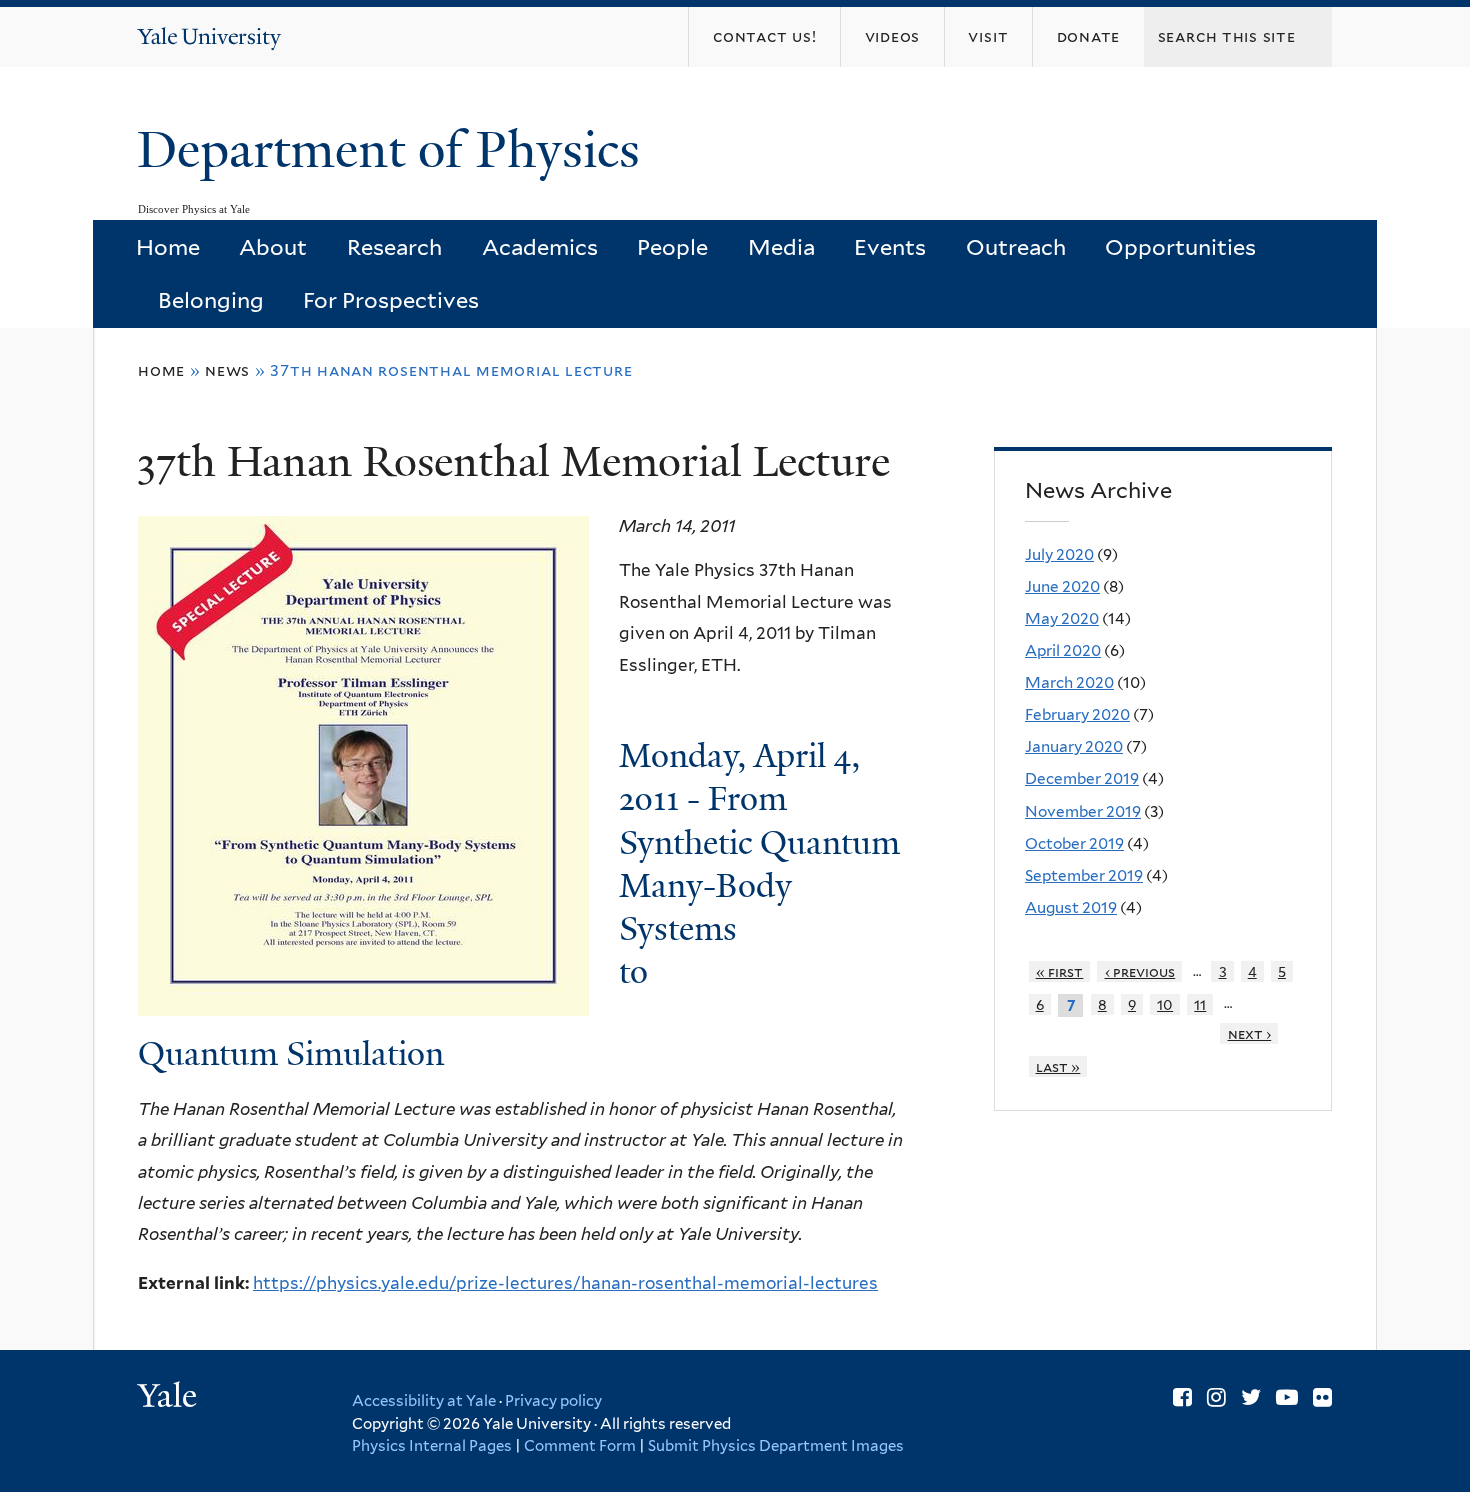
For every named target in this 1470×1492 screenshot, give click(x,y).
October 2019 (1074, 843)
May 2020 (1062, 618)
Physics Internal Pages (432, 1446)
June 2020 (1062, 586)
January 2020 (1074, 746)
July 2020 (1059, 554)
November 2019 (1083, 811)
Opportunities (1180, 247)
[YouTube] (1287, 1397)
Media (781, 247)
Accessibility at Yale (424, 1401)
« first (1060, 971)
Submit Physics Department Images (776, 1446)
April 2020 (1063, 650)
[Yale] (170, 1398)
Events (890, 247)
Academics (540, 247)
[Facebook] (1182, 1397)
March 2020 (1069, 682)
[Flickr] (1322, 1397)
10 (1165, 1004)
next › (1250, 1033)
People (672, 247)
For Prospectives (391, 300)
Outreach (1016, 247)
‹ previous (1140, 971)
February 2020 (1077, 714)
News (227, 370)
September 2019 (1084, 875)
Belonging (211, 300)
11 (1200, 1004)
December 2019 (1082, 778)
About (273, 247)
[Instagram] (1216, 1397)
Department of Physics (395, 150)
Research (394, 247)
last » (1058, 1066)
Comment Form (580, 1446)
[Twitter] (1251, 1397)
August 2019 (1071, 907)
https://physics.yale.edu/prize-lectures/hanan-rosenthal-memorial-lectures (565, 1283)
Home (168, 247)
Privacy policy (553, 1401)
